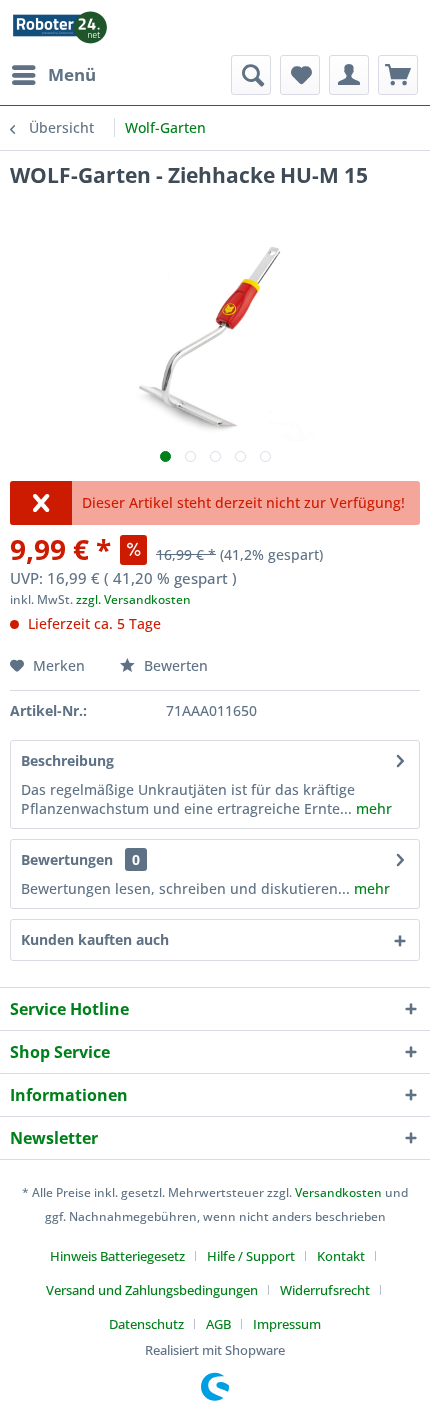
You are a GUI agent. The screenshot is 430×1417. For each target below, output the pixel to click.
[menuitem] (53, 75)
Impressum (287, 1324)
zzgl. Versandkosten (133, 599)
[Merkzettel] (300, 75)
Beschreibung (67, 760)
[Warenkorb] (398, 75)
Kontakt (341, 1256)
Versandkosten (338, 1192)
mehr (372, 808)
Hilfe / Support (251, 1256)
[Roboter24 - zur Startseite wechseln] (60, 27)
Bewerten (174, 665)
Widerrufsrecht (325, 1290)
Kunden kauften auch (95, 939)
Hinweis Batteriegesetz (117, 1256)
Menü (72, 74)
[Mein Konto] (349, 75)
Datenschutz (146, 1324)
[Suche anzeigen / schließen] (251, 75)
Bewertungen (67, 859)
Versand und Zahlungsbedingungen (152, 1290)
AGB (218, 1324)
